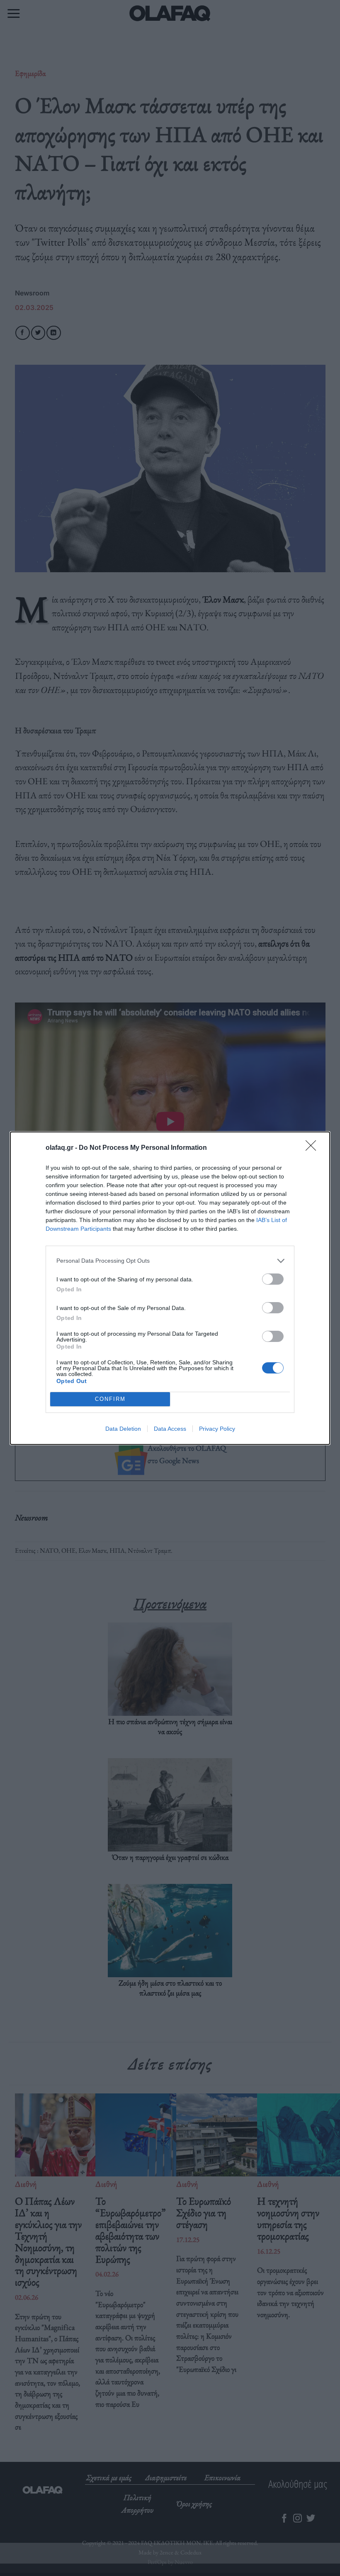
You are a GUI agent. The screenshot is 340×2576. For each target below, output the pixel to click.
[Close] (313, 1148)
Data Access (170, 1429)
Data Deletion (123, 1429)
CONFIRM (110, 1399)
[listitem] (170, 1261)
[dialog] (170, 1288)
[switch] (273, 1279)
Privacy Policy (217, 1429)
